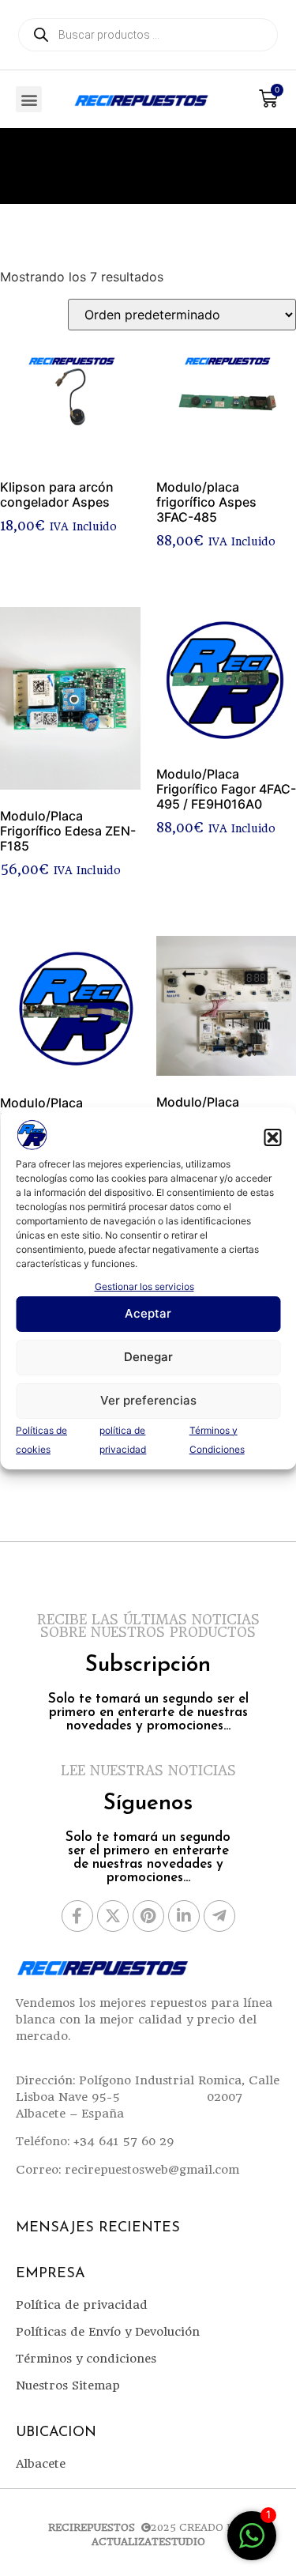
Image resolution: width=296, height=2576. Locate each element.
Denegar (148, 1357)
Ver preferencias (148, 1400)
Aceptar (148, 1313)
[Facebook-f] (77, 1916)
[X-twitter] (113, 1916)
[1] (252, 2544)
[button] (272, 1137)
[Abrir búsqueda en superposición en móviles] (148, 35)
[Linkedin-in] (184, 1916)
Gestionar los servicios (144, 1286)
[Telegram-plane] (219, 1916)
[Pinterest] (148, 1916)
